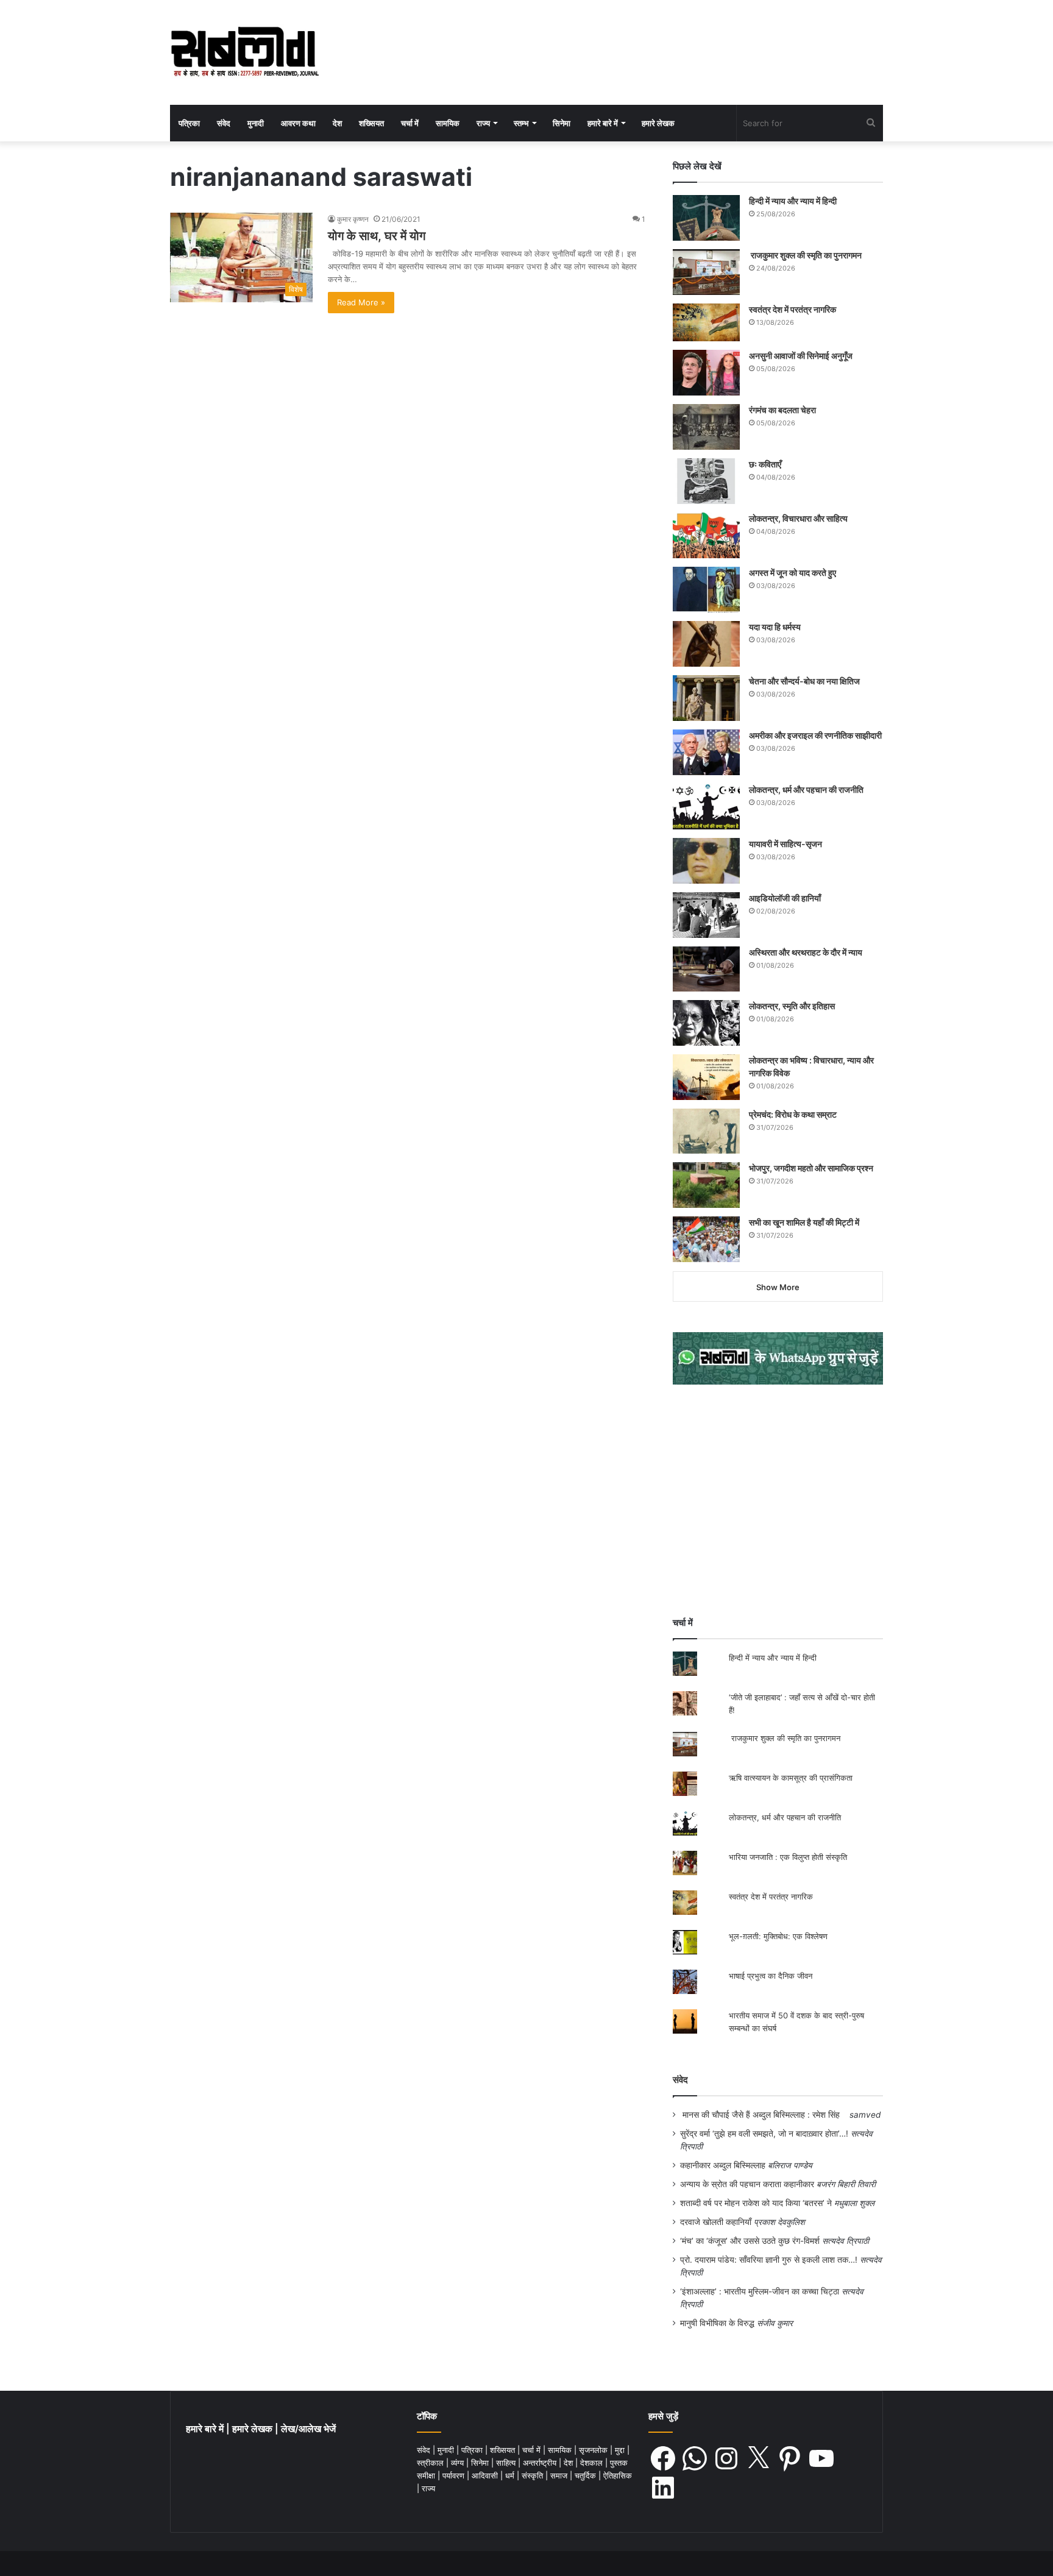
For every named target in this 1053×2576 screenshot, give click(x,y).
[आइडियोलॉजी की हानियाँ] (706, 915)
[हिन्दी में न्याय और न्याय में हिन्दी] (706, 218)
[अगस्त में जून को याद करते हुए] (706, 590)
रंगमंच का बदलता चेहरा (782, 410)
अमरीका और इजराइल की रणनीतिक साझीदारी (815, 735)
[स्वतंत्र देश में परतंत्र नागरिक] (706, 322)
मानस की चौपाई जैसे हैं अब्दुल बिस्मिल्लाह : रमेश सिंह (764, 2115)
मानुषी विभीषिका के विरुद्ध (717, 2323)
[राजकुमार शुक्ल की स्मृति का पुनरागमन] (706, 272)
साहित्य (507, 2463)
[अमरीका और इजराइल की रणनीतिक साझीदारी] (706, 752)
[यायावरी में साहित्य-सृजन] (706, 861)
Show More (778, 1287)
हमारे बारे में (603, 123)
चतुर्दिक (587, 2475)
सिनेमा (562, 123)
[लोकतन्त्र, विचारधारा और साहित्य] (706, 535)
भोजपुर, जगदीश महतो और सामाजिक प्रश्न (811, 1168)
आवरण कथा (298, 123)
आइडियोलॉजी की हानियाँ (785, 898)
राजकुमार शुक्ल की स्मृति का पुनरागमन (805, 255)
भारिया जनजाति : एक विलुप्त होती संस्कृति (788, 1857)
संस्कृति (534, 2475)
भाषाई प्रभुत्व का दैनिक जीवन (771, 1976)
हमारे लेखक (658, 123)
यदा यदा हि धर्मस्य (775, 627)
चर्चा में (410, 123)
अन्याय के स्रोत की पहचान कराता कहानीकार (747, 2184)
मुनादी (256, 123)
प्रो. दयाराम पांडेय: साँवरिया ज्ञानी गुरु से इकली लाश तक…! (769, 2260)
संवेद (224, 123)
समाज (560, 2475)
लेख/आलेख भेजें (308, 2429)
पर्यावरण (455, 2475)
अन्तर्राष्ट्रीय (541, 2463)
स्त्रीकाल (431, 2463)
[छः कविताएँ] (706, 481)
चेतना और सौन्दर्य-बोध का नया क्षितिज (804, 681)
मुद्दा (621, 2450)
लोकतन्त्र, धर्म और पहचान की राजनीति (806, 789)
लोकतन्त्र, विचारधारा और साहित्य (798, 518)
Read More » (361, 302)
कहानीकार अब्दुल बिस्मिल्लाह (723, 2165)
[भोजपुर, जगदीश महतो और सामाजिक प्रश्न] (706, 1185)
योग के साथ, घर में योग (377, 236)
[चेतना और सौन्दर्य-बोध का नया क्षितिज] (706, 698)
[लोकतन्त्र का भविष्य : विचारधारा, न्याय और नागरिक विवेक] (706, 1077)
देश (337, 123)
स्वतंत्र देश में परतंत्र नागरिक (792, 309)
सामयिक (448, 123)
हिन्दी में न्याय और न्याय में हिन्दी (793, 201)
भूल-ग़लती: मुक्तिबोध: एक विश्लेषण (778, 1936)
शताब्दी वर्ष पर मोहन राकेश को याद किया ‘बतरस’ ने (756, 2203)
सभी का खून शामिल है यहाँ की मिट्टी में (804, 1222)
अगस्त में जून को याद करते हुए (793, 573)
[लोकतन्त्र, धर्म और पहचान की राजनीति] (706, 807)
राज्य (483, 123)
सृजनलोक (594, 2450)
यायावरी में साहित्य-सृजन (787, 844)
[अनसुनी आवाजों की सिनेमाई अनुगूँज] (706, 373)
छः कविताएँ (765, 464)
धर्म (511, 2475)
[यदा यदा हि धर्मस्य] (706, 644)
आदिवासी (486, 2475)
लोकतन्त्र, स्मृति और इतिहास (792, 1006)
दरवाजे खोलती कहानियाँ (716, 2222)
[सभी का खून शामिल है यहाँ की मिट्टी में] (706, 1239)
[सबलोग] (245, 52)
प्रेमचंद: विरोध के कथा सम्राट (793, 1114)
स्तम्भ (521, 123)
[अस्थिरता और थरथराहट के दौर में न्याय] (706, 969)
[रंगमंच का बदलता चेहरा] (706, 427)
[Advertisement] (778, 1500)
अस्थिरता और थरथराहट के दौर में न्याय (806, 952)
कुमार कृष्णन (353, 219)
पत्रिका (189, 123)
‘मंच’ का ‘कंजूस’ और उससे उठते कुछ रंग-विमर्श (750, 2241)
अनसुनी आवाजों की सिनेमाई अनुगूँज (801, 356)
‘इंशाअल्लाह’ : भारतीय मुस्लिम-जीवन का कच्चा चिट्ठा (760, 2291)
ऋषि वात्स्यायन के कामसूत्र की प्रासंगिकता (791, 1778)
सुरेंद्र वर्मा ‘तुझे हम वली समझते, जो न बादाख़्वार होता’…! (764, 2134)
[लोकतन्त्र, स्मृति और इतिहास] (706, 1023)
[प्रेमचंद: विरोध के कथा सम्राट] (706, 1131)
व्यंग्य (459, 2463)
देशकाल (593, 2463)
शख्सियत (371, 123)
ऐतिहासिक (618, 2475)
